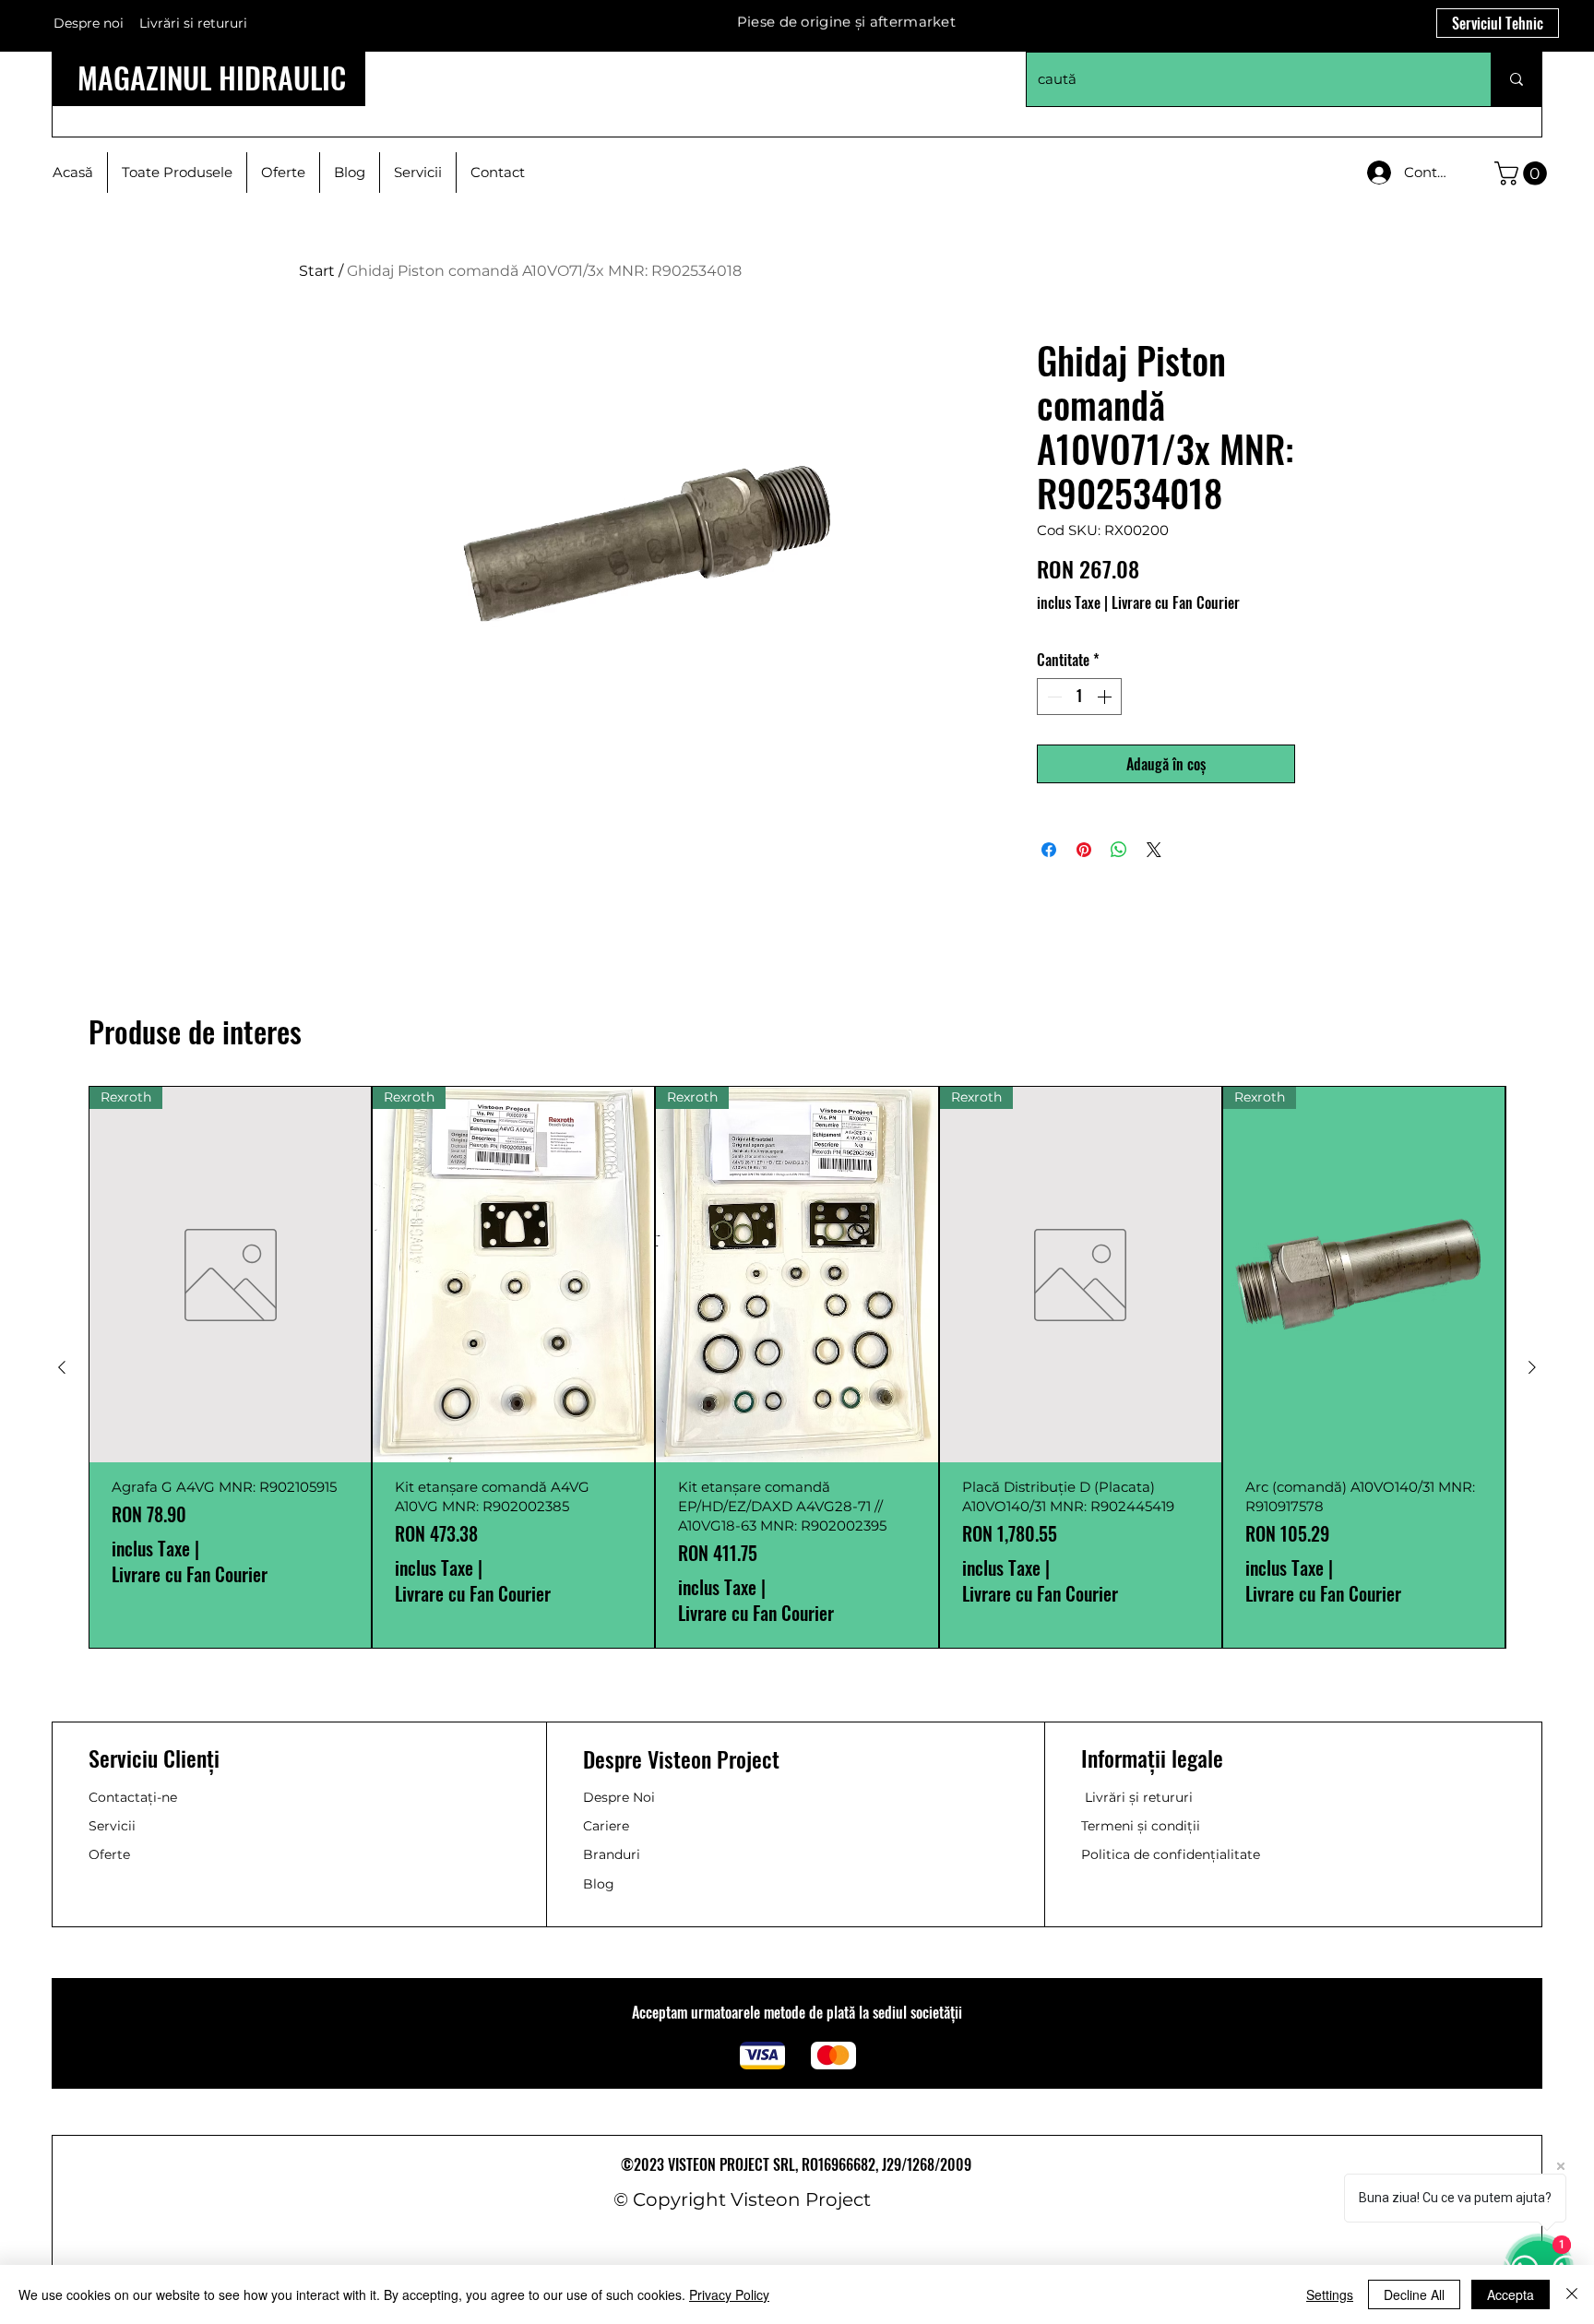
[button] (1523, 173)
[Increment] (1106, 697)
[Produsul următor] (1532, 1367)
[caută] (1516, 79)
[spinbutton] (1079, 697)
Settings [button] (1330, 2294)
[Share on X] (1154, 850)
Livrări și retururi (1139, 1797)
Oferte (109, 1854)
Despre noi (89, 23)
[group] (797, 1367)
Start (317, 271)
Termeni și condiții (1141, 1826)
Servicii (112, 1826)
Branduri (612, 1854)
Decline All (1414, 2294)
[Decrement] (1053, 697)
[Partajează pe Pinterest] (1084, 850)
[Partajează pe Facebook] (1049, 850)
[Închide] (1572, 2294)
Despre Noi (619, 1797)
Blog (599, 1884)
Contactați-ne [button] (133, 1797)
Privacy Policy (729, 2294)
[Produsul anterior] (62, 1367)
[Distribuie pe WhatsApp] (1119, 850)
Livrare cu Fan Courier (1176, 602)
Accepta (1511, 2294)
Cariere (606, 1826)
